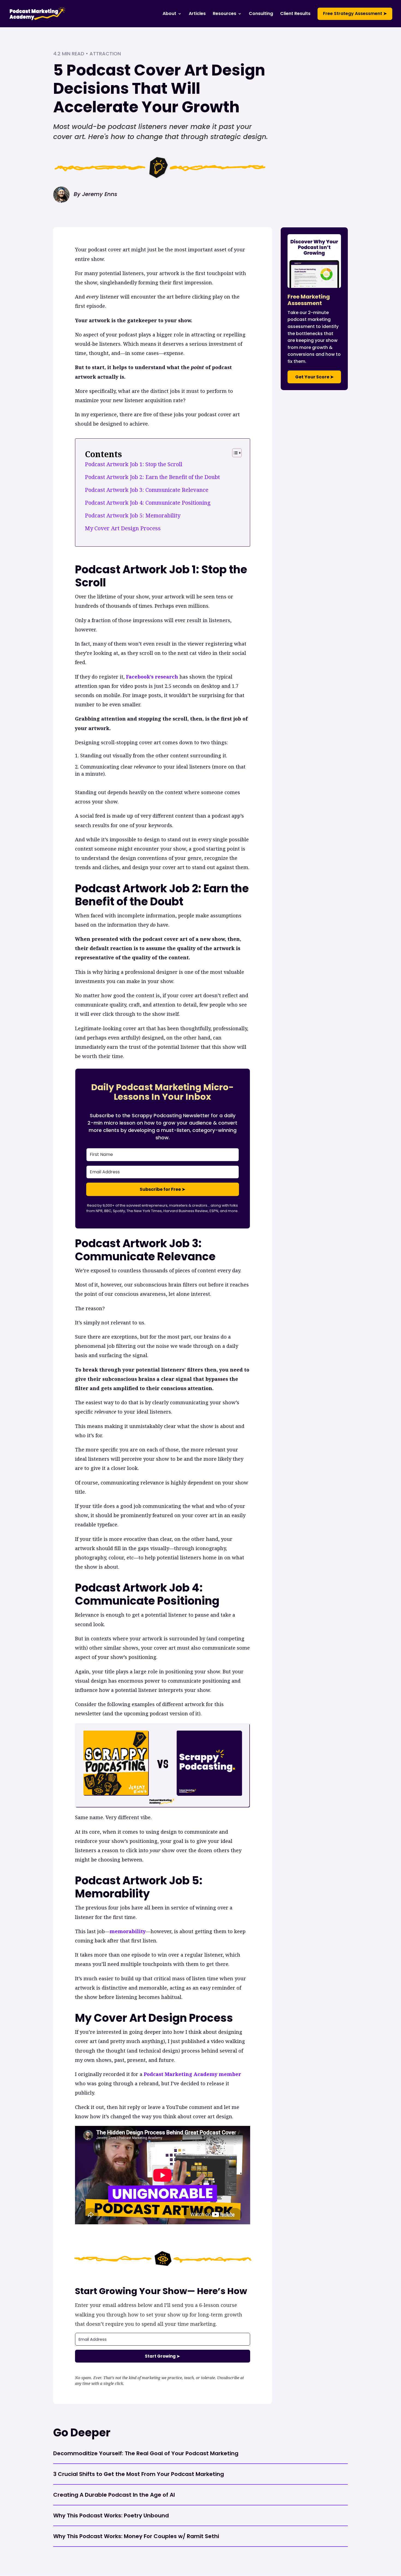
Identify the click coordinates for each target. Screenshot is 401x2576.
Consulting (261, 14)
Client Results (295, 14)
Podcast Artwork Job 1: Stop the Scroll (134, 464)
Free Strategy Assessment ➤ (355, 13)
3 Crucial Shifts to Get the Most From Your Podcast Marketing (139, 2474)
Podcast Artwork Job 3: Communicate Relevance (147, 490)
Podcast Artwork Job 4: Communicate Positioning (148, 503)
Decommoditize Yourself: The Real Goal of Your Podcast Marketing (146, 2453)
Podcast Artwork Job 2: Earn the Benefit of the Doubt (152, 477)
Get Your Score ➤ (314, 377)
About (169, 14)
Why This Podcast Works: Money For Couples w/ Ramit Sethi (136, 2536)
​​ (152, 677)
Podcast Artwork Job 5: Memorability (133, 515)
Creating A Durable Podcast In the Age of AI (114, 2495)
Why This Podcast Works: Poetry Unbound (111, 2515)
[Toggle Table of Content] (234, 453)
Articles (197, 14)
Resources (225, 14)
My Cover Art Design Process (123, 528)
